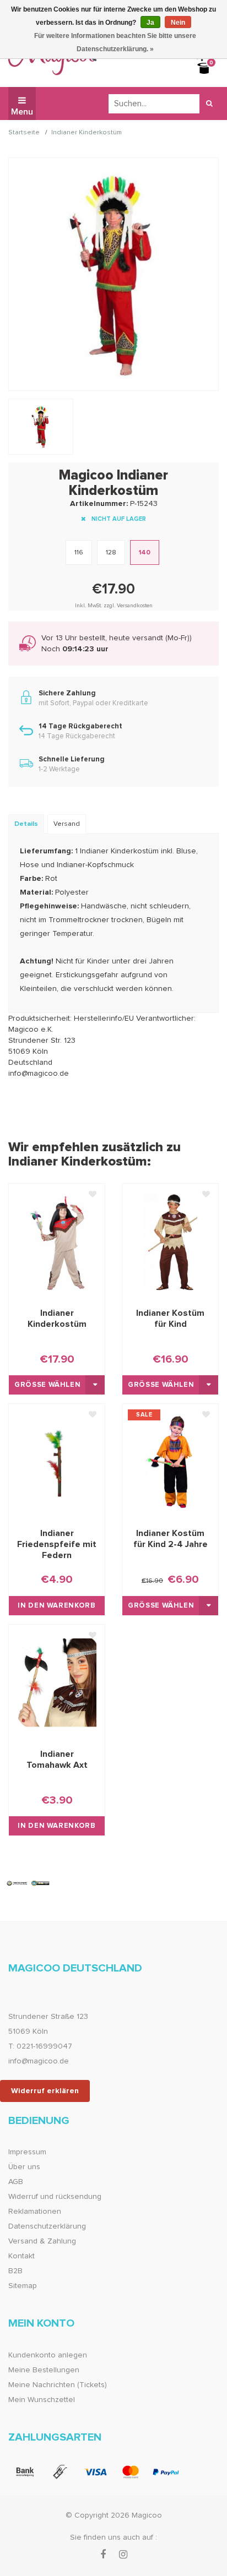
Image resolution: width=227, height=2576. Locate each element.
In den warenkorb (56, 1606)
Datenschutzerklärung (47, 2226)
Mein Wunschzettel (42, 2400)
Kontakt (21, 2256)
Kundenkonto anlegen (48, 2355)
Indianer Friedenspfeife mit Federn (57, 1544)
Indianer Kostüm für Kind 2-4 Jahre (171, 1539)
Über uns (24, 2167)
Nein (178, 23)
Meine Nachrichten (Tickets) (58, 2385)
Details (26, 824)
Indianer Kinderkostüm (87, 133)
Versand (67, 824)
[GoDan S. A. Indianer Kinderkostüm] (57, 1241)
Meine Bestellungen (44, 2370)
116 (79, 553)
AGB (16, 2182)
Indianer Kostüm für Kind (170, 1319)
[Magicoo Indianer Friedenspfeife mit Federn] (57, 1462)
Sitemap (23, 2286)
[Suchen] (209, 104)
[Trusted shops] (28, 1883)
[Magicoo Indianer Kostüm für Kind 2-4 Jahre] (170, 1462)
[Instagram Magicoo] (123, 2555)
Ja (150, 23)
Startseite (24, 133)
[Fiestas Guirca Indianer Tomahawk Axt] (57, 1682)
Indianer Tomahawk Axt (57, 1760)
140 (145, 553)
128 (111, 553)
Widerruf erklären (45, 2091)
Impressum (27, 2152)
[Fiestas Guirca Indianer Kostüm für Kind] (170, 1241)
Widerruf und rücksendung (55, 2197)
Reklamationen (35, 2212)
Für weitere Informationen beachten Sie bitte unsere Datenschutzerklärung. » (115, 42)
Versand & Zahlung (42, 2241)
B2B (15, 2271)
